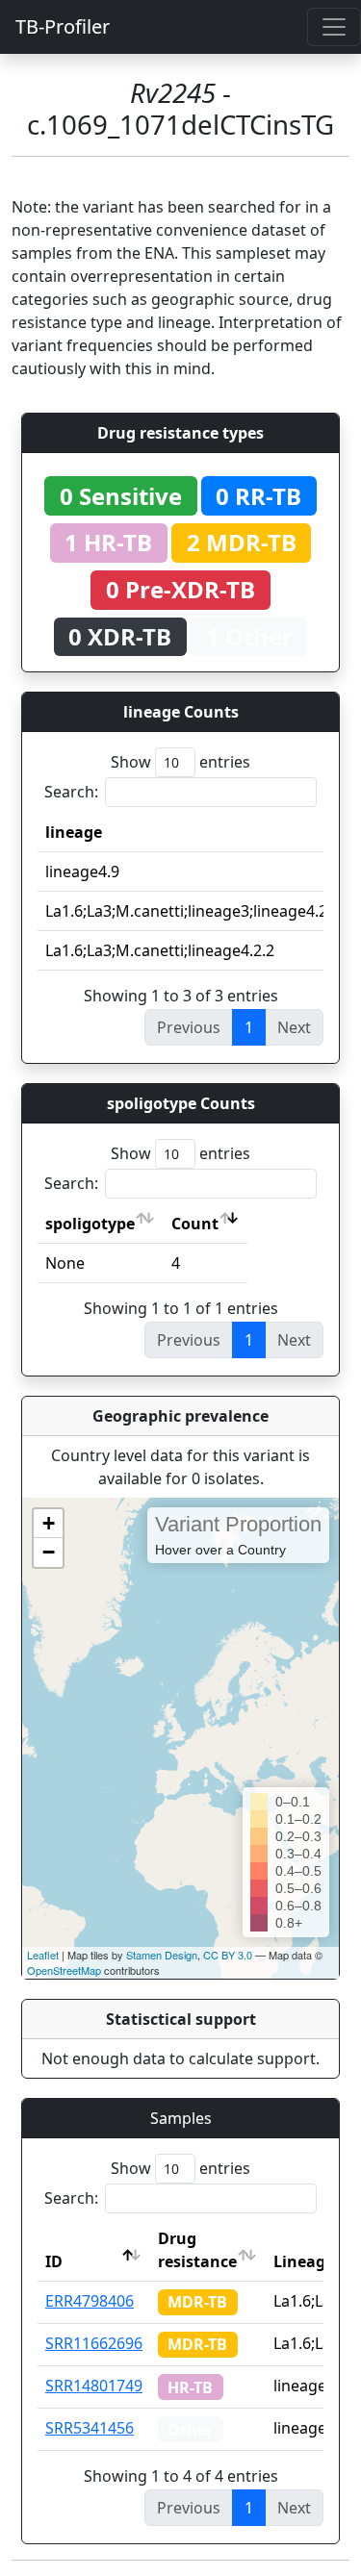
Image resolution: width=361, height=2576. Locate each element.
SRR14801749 (94, 2386)
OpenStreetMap (64, 1970)
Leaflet (43, 1955)
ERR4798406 (90, 2301)
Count (195, 1224)
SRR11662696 (94, 2343)
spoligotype (90, 1224)
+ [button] (49, 1523)
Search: (71, 792)
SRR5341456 (90, 2428)
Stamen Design (162, 1955)
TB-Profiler (63, 26)
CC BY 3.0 (228, 1955)
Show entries (180, 762)
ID (54, 2261)
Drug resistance (197, 2250)
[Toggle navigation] (334, 27)
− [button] (49, 1552)
